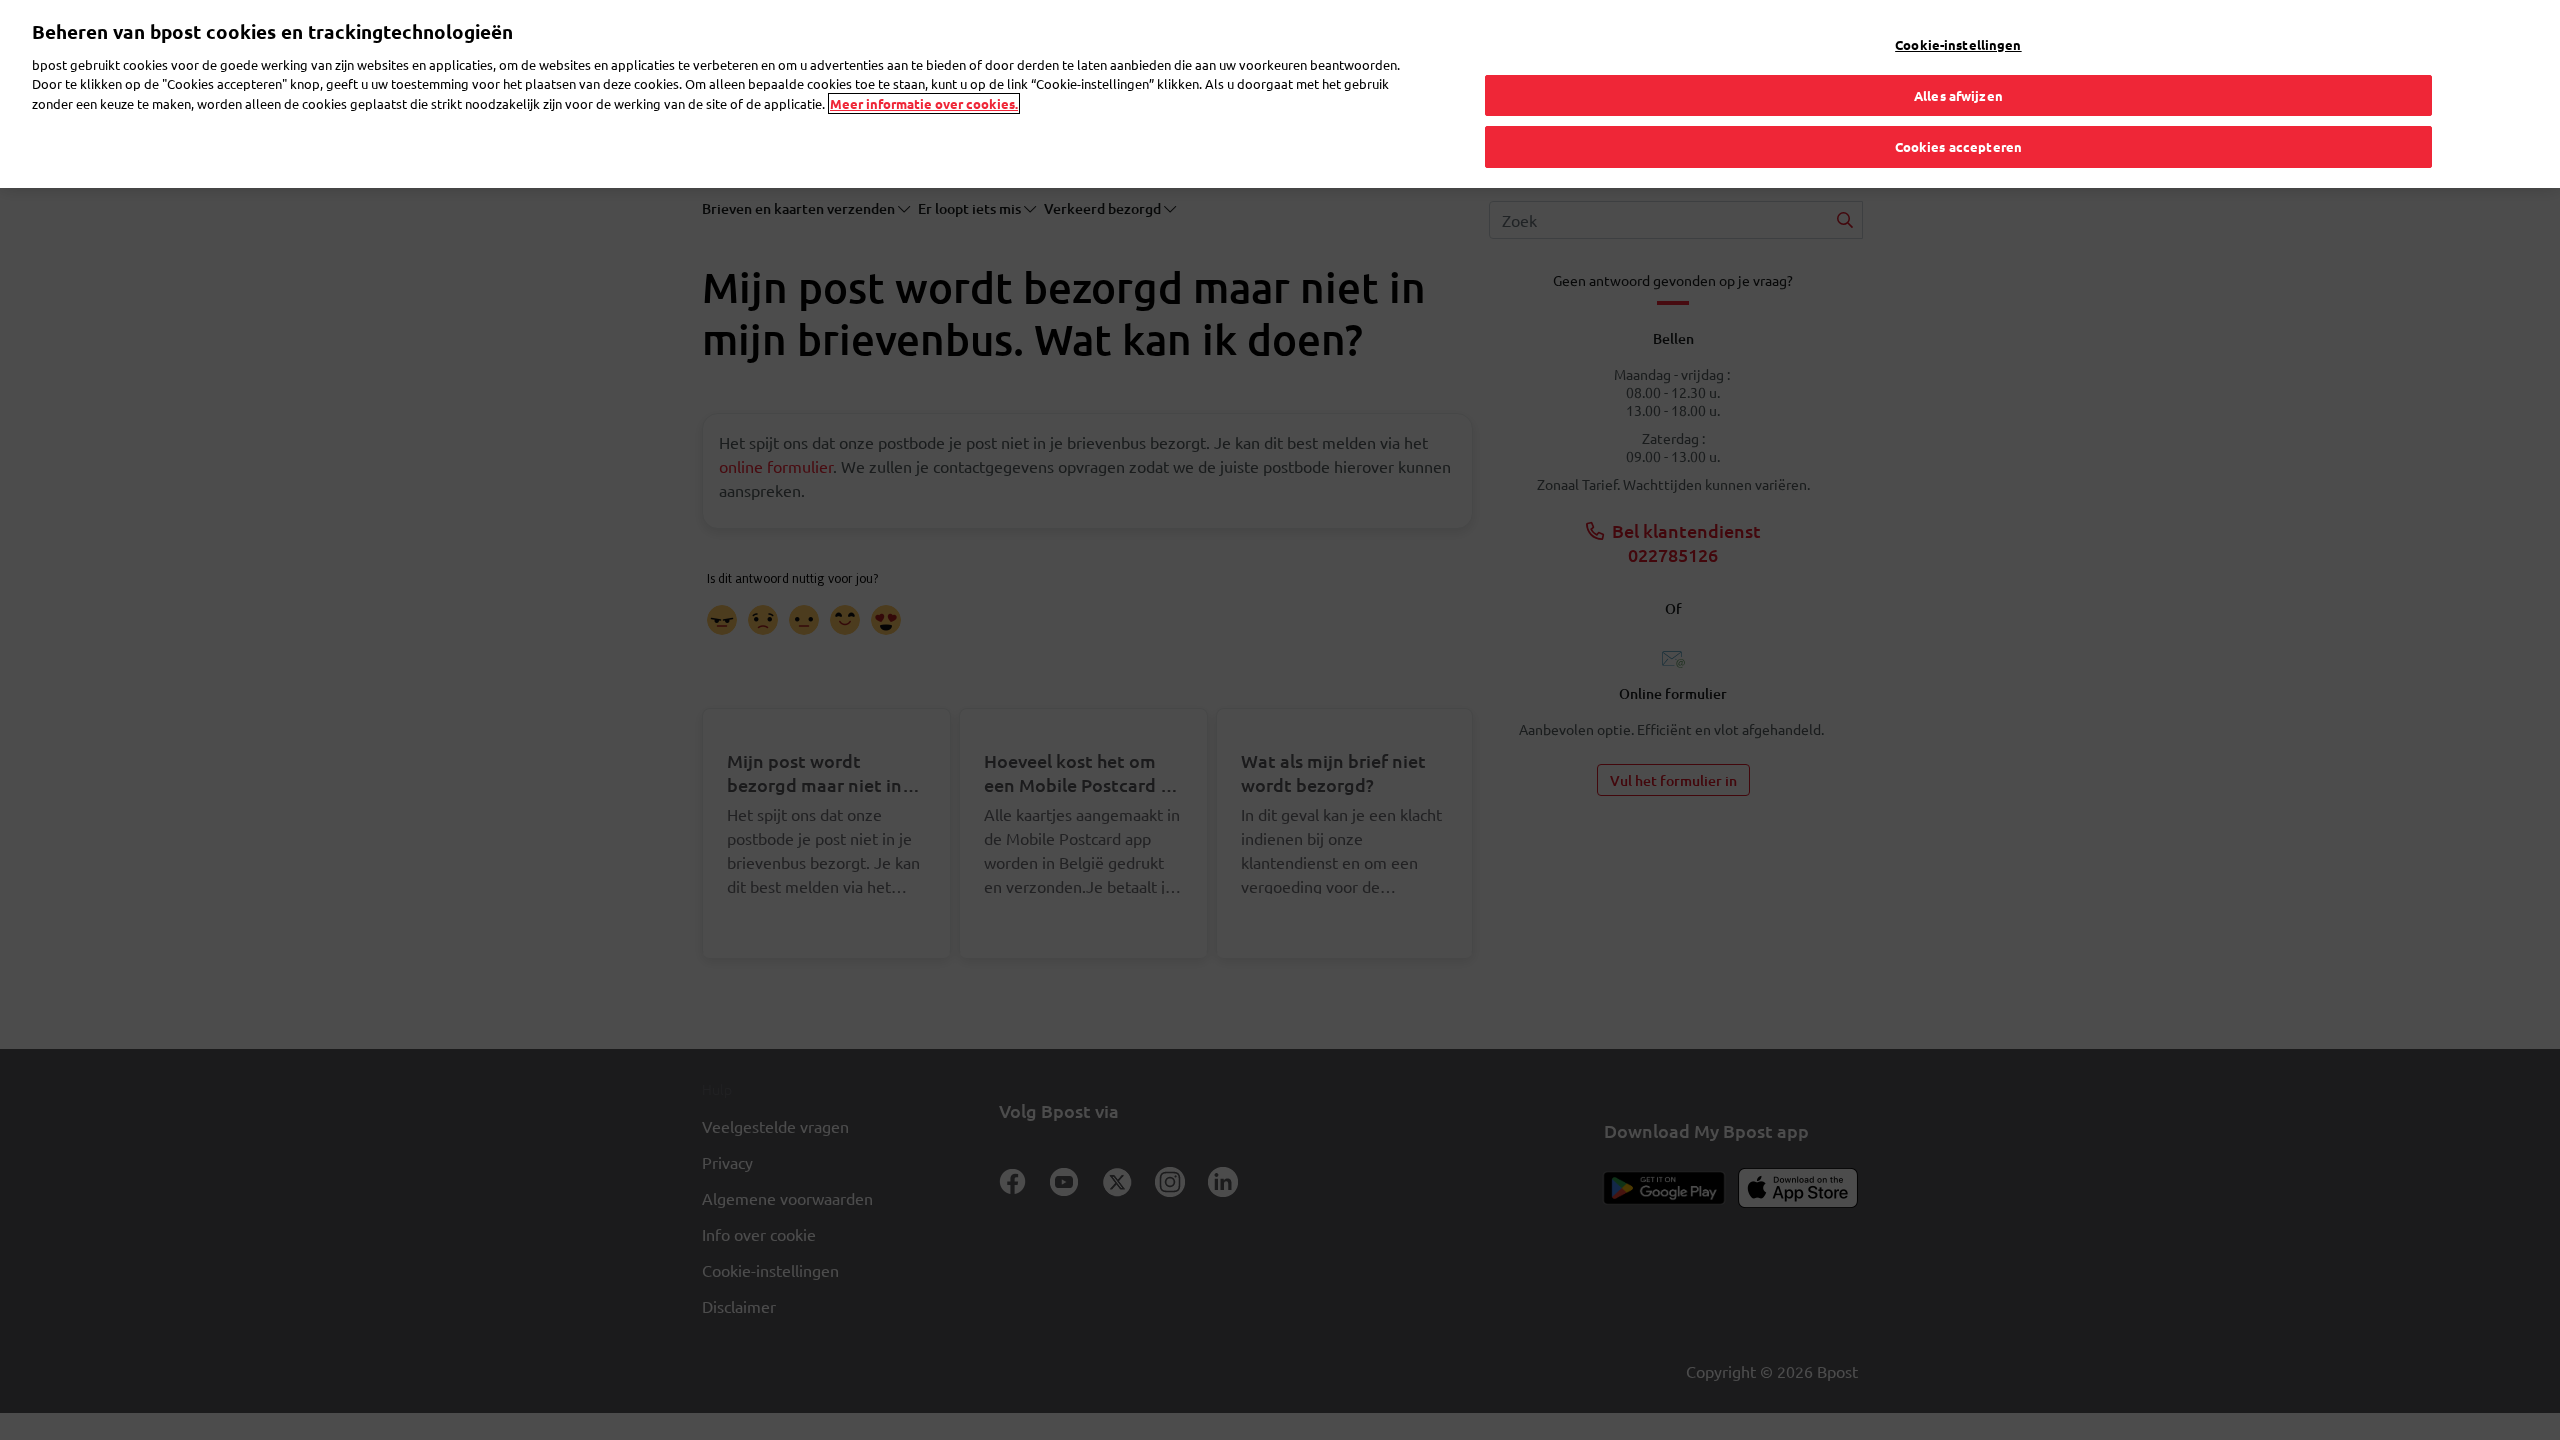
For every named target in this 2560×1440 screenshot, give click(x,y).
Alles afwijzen (1958, 95)
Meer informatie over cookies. (924, 103)
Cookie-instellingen (1958, 44)
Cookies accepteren (1958, 146)
